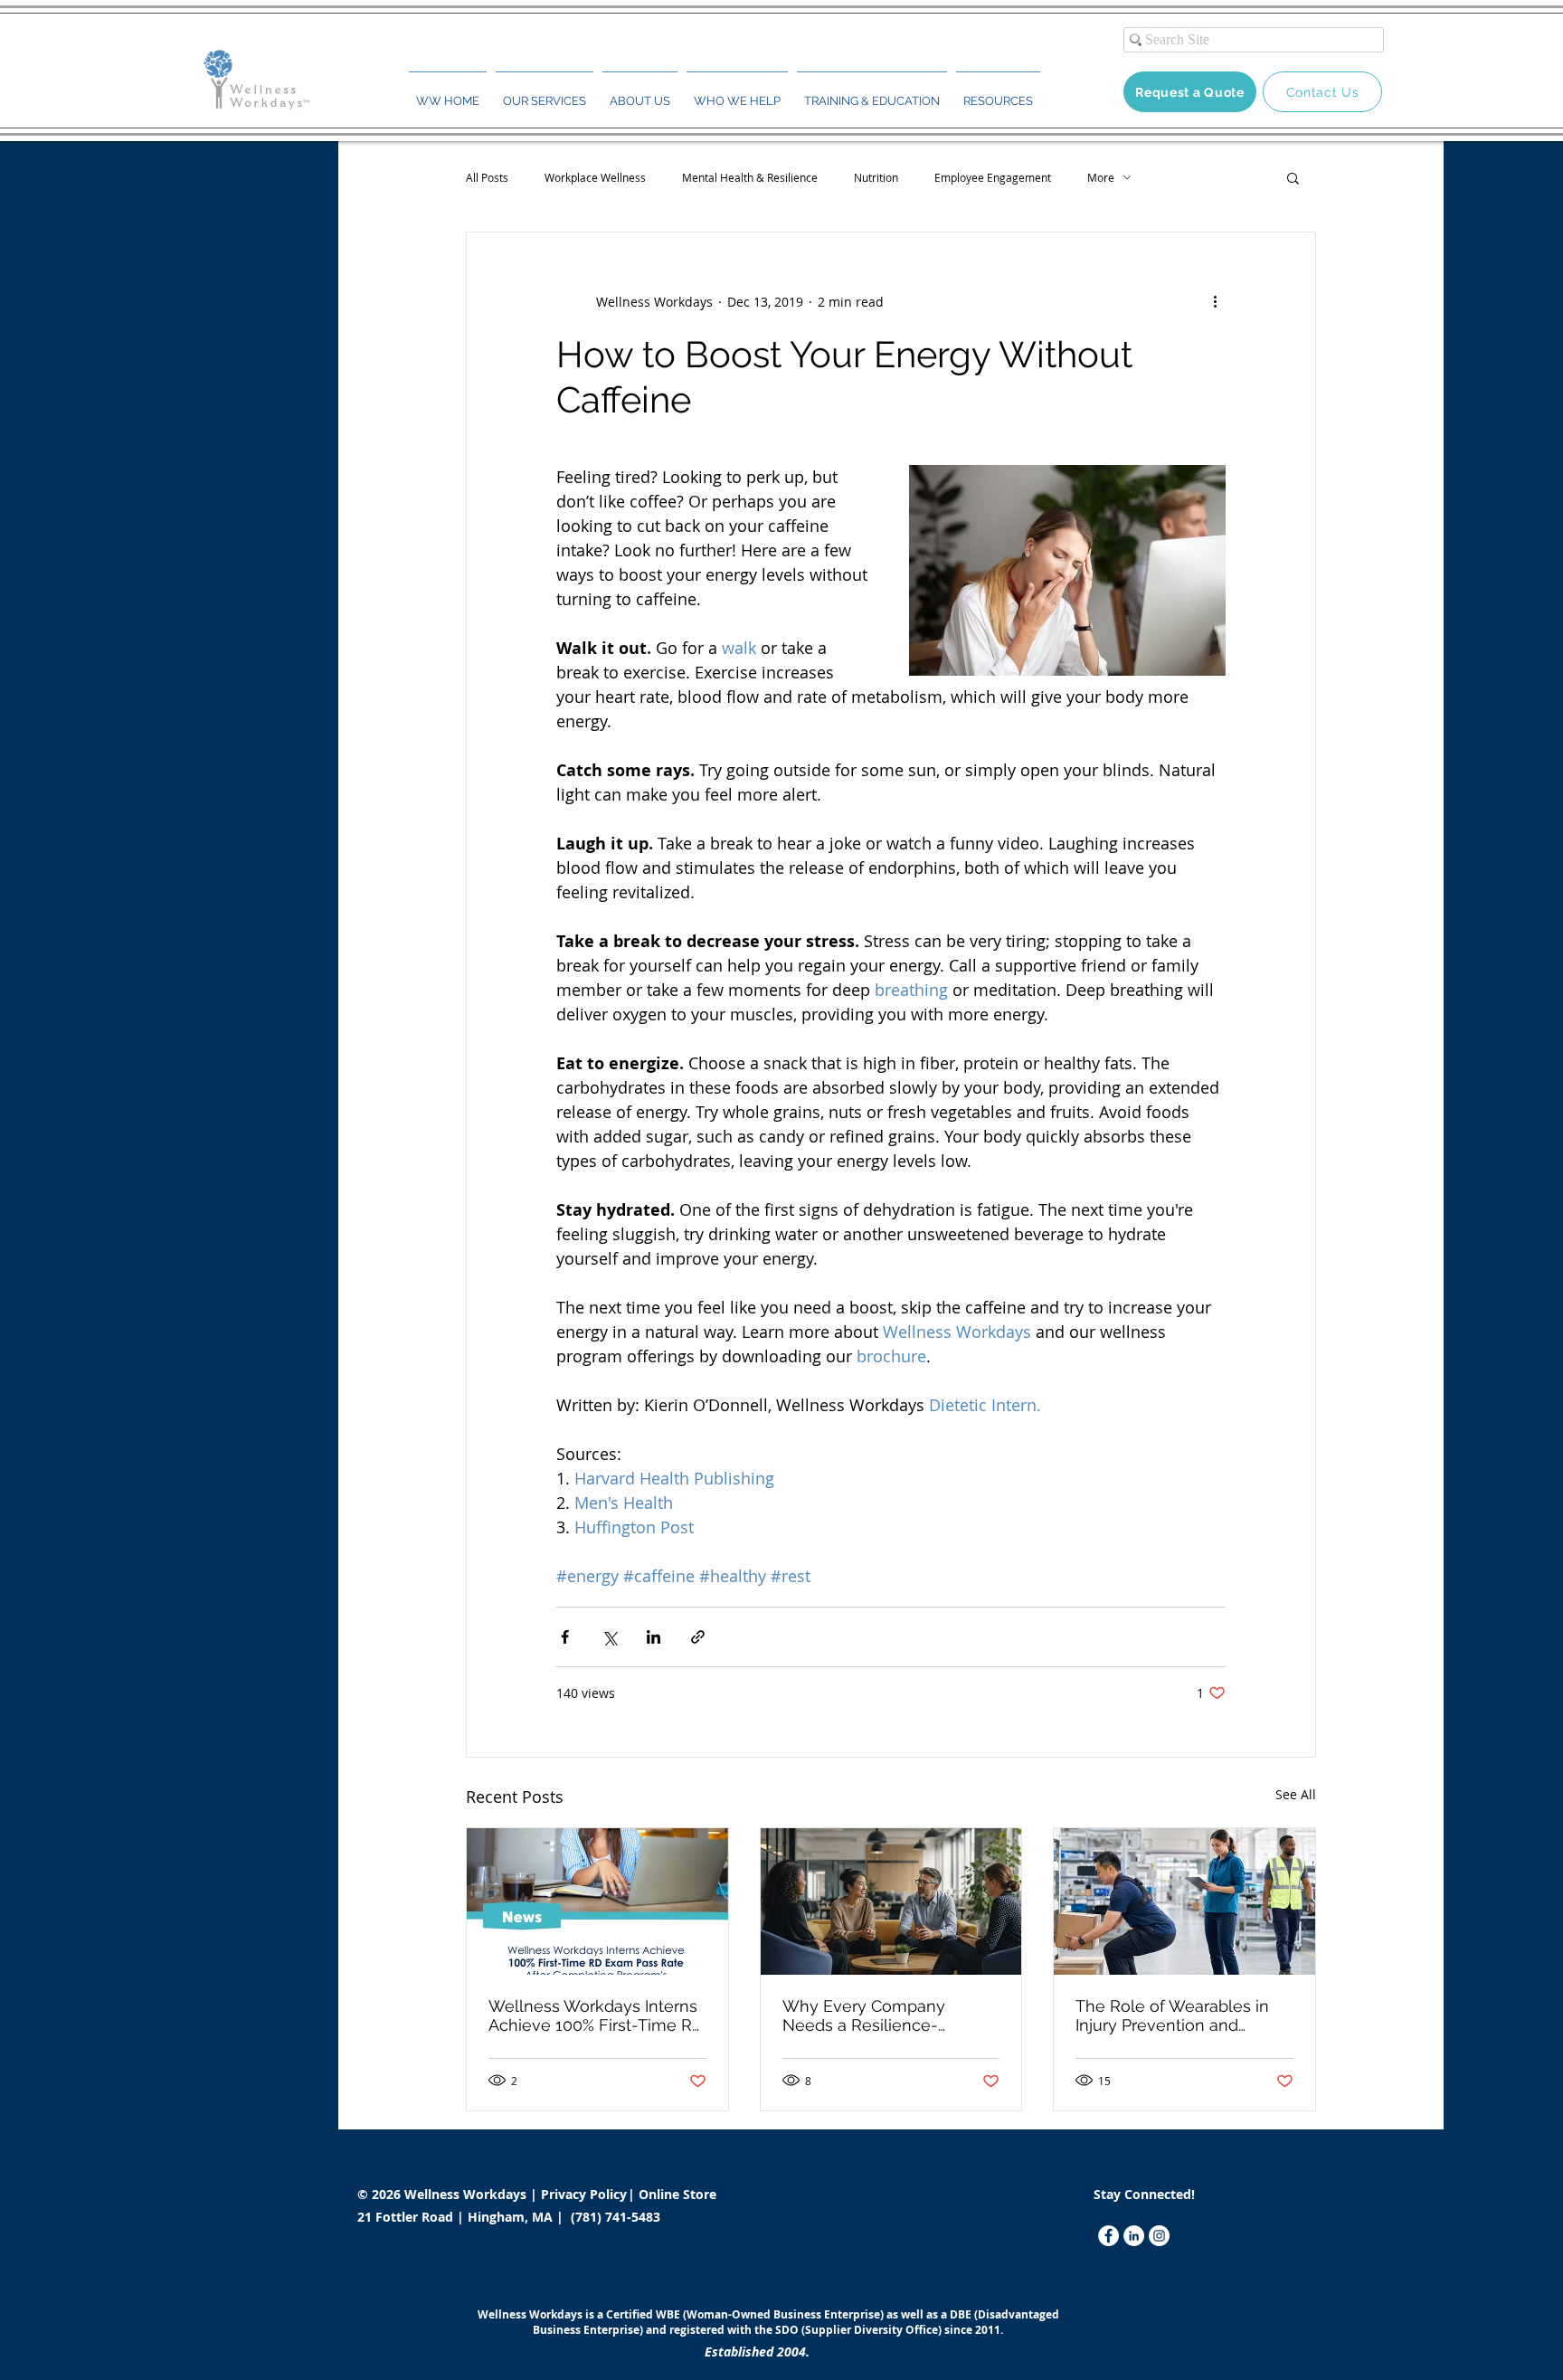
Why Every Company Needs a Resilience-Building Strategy (864, 2015)
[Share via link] (698, 1637)
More (1101, 178)
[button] (545, 93)
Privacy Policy (586, 2194)
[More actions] (1215, 301)
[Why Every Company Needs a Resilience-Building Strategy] (891, 1901)
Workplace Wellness (595, 178)
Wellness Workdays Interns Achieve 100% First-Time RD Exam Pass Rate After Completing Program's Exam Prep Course (596, 2015)
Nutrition (876, 178)
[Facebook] (1108, 2236)
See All (1296, 1794)
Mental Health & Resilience (750, 178)
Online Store (677, 2194)
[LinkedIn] (1134, 2236)
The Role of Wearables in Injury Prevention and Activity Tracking (1172, 2015)
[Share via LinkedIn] (654, 1637)
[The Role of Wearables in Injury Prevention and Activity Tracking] (1184, 1901)
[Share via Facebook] (565, 1637)
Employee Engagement (993, 178)
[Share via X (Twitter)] (609, 1637)
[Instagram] (1159, 2236)
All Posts (487, 178)
